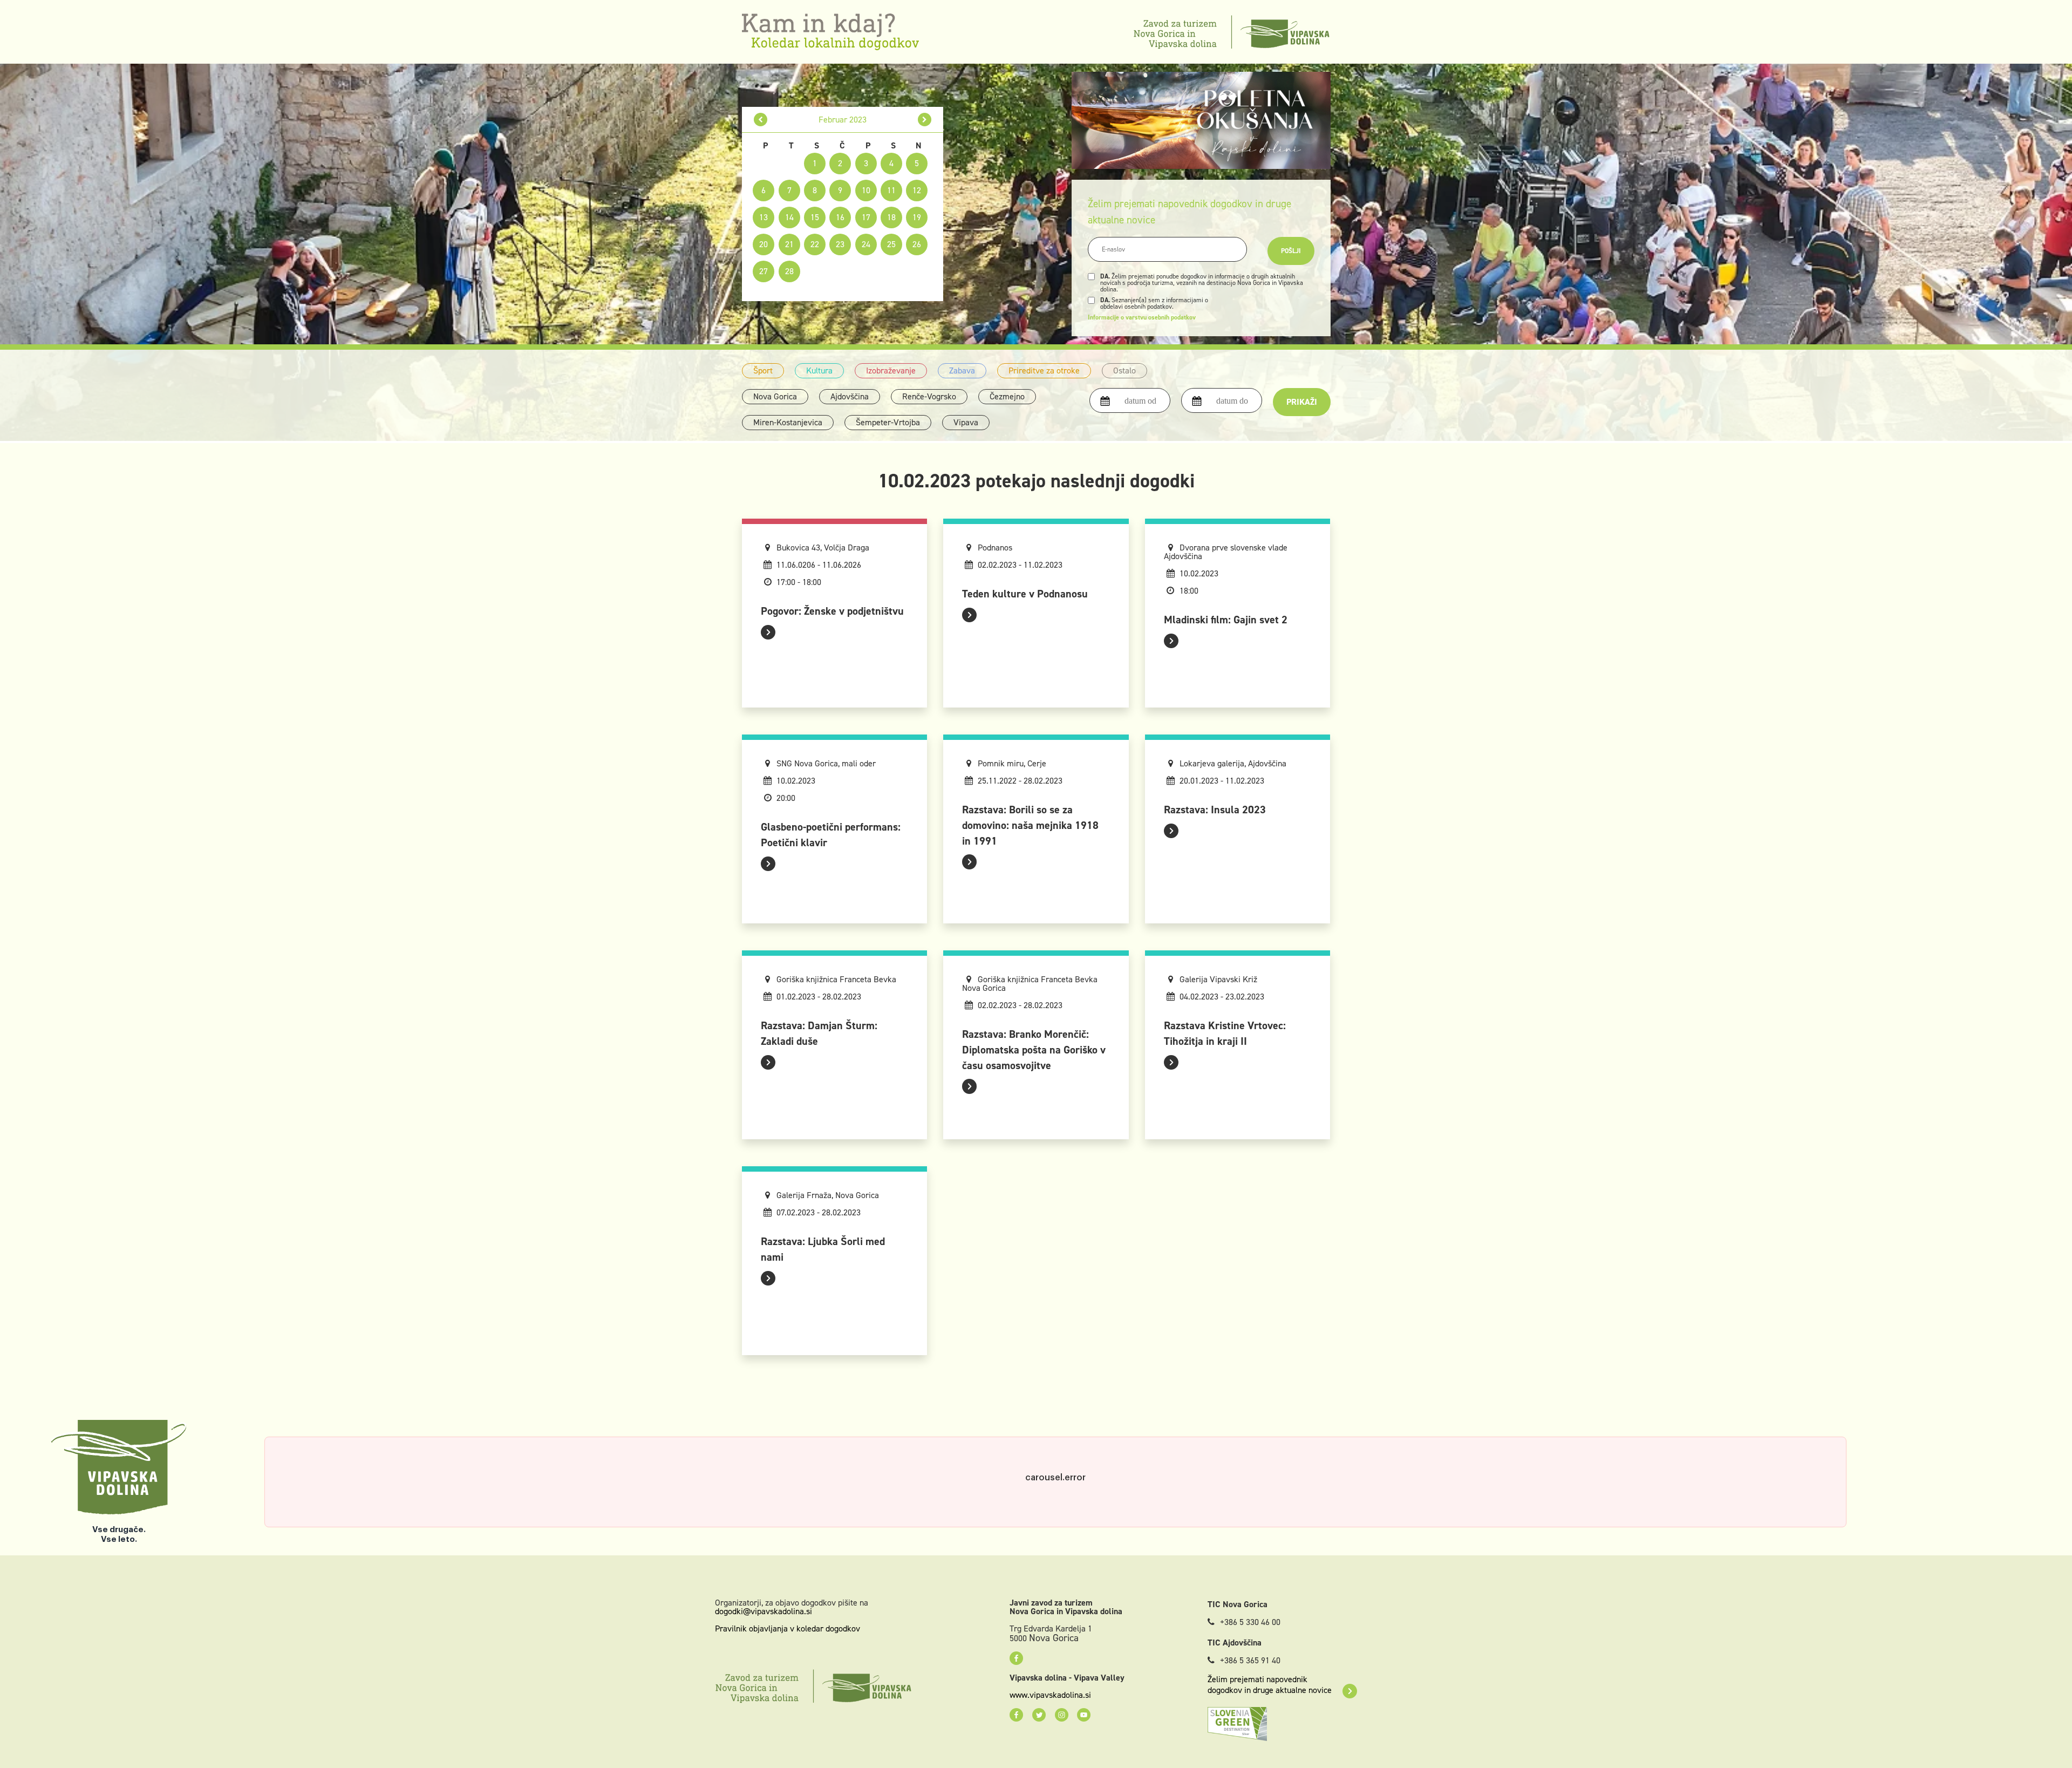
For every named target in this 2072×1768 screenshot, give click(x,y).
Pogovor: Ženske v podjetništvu (832, 611)
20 (764, 244)
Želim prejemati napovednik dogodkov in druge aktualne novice (1270, 1685)
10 (866, 190)
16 (840, 217)
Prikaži (1302, 402)
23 (840, 244)
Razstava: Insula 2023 (1215, 810)
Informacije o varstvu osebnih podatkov (1142, 317)
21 (789, 244)
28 (789, 271)
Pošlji (1291, 251)
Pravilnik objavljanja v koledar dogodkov (788, 1628)
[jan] (761, 120)
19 (917, 217)
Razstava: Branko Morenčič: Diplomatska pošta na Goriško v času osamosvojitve (1034, 1050)
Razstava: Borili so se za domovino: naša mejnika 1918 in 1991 (1030, 825)
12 (917, 190)
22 (815, 244)
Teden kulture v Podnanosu (1025, 594)
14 (789, 217)
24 (866, 244)
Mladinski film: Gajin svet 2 (1226, 620)
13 (764, 217)
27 (764, 271)
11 (891, 190)
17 (866, 217)
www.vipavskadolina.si (1050, 1695)
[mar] (925, 120)
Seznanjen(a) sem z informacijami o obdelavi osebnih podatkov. (1154, 303)
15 (815, 217)
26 (917, 244)
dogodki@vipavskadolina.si (764, 1611)
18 (891, 217)
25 (891, 244)
